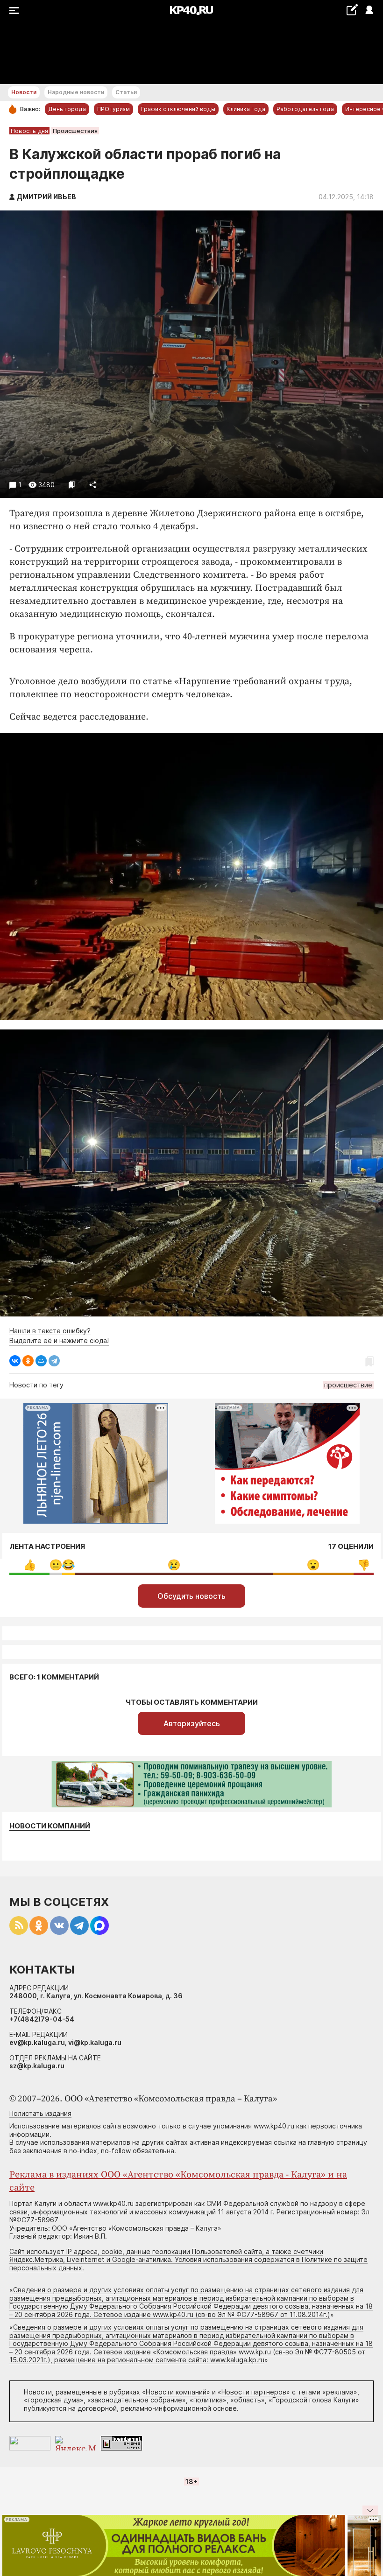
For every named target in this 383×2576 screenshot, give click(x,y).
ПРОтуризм (113, 109)
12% (30, 1565)
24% (313, 1565)
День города (67, 109)
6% (364, 1565)
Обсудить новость (191, 1596)
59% (174, 1565)
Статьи (126, 92)
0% (56, 1565)
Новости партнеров (254, 2392)
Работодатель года (305, 109)
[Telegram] (54, 1361)
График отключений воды (178, 109)
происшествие (348, 1385)
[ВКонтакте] (15, 1361)
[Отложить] (72, 485)
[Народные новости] (352, 10)
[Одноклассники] (28, 1361)
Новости (24, 92)
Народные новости (76, 92)
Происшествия (75, 131)
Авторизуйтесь (192, 1723)
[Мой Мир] (41, 1361)
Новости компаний (50, 1826)
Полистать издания (40, 2113)
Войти (369, 10)
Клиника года (246, 109)
